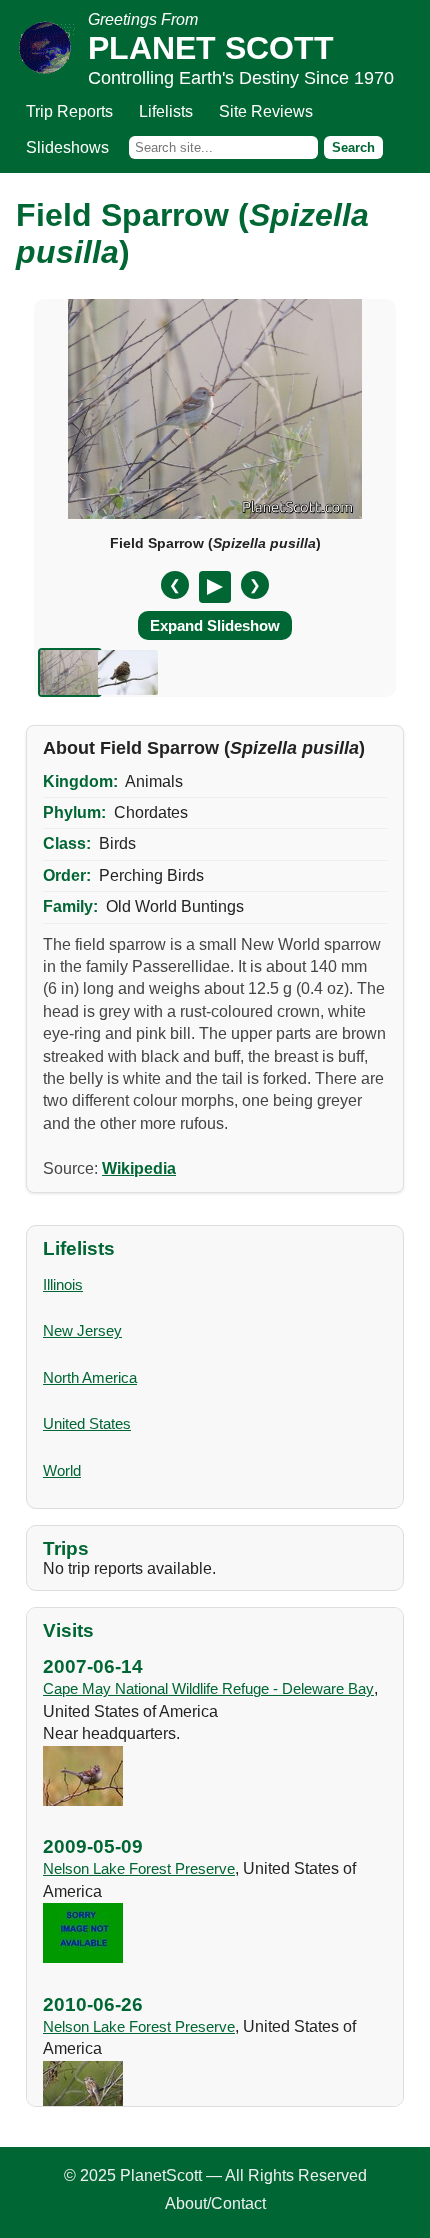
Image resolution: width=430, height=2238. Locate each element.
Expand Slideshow (215, 625)
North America (90, 1377)
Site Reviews (266, 111)
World (62, 1470)
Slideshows (67, 147)
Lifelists (166, 111)
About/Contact (215, 2203)
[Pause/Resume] (215, 587)
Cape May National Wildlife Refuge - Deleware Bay (208, 1688)
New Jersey (82, 1330)
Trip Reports (69, 111)
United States (87, 1423)
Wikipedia (139, 1168)
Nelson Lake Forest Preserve (139, 1868)
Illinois (63, 1284)
